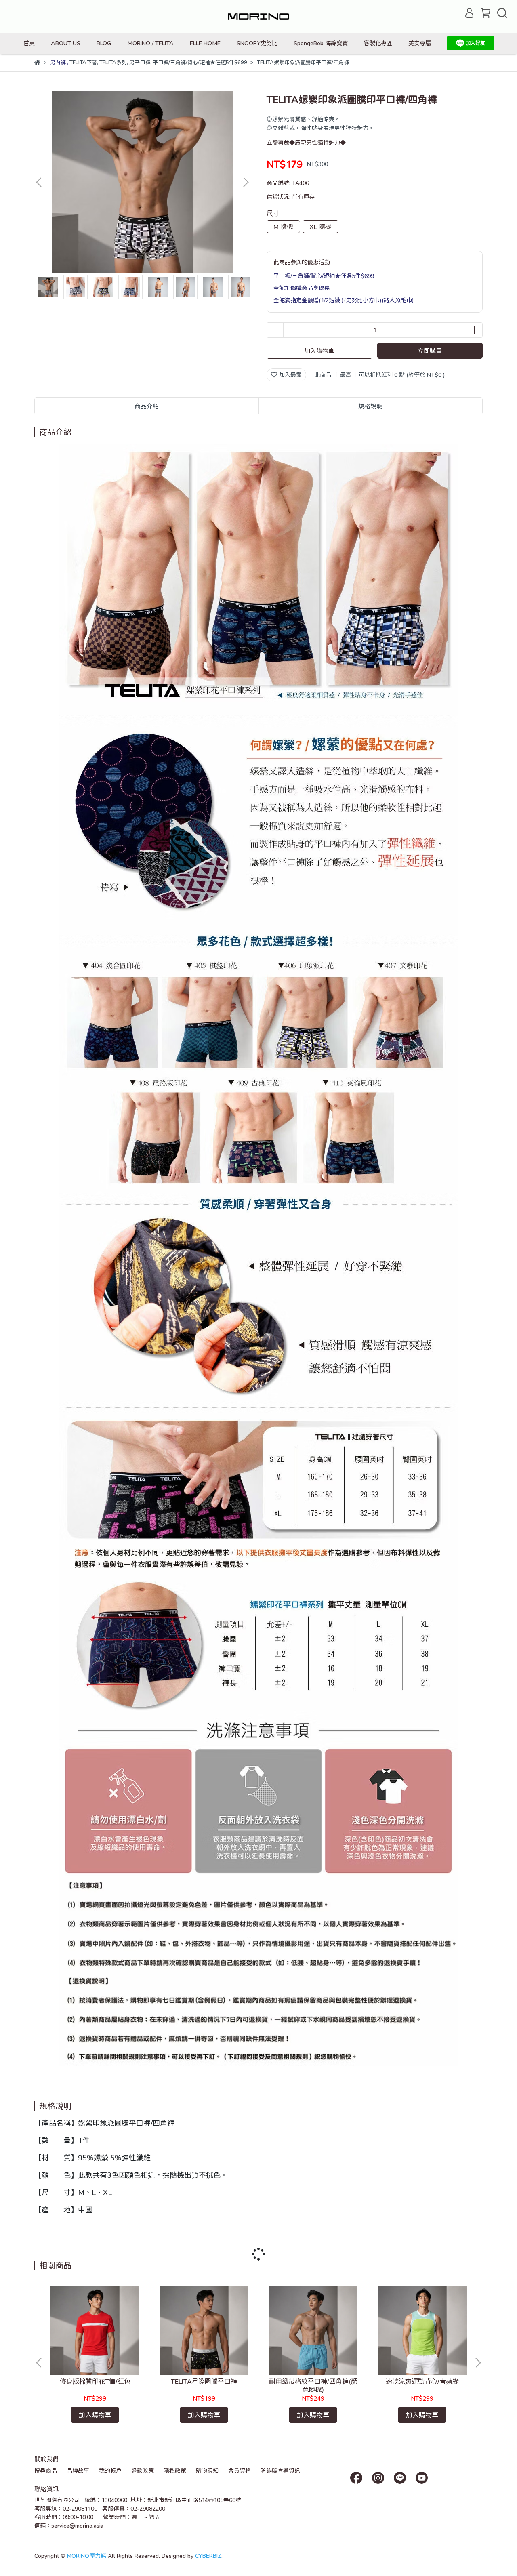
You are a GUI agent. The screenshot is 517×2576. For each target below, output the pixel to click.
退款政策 (143, 2470)
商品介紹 (147, 406)
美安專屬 (420, 43)
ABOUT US (66, 43)
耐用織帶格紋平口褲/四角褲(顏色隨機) (313, 2385)
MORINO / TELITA (150, 43)
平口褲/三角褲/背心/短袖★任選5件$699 (324, 276)
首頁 (29, 43)
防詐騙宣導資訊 (280, 2470)
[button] (246, 182)
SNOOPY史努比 (257, 43)
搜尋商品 (46, 2470)
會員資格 (240, 2470)
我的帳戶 (110, 2470)
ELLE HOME (205, 43)
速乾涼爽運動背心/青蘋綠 (422, 2381)
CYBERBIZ (208, 2556)
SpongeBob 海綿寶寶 (321, 43)
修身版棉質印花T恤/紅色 (95, 2381)
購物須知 (207, 2470)
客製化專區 (378, 43)
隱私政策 (175, 2470)
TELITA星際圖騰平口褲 (204, 2381)
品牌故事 (78, 2470)
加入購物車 (319, 351)
